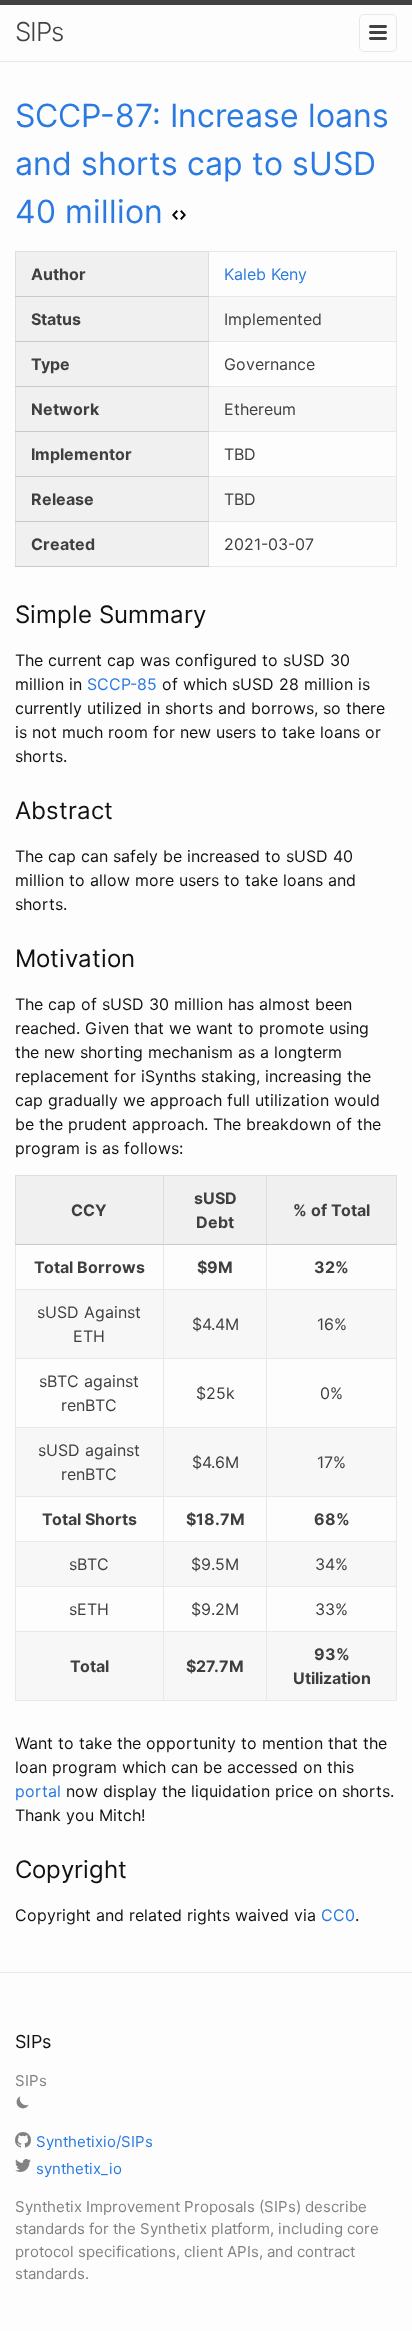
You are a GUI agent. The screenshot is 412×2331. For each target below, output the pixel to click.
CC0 (338, 1915)
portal (38, 1791)
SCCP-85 (122, 684)
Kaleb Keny (265, 274)
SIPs (39, 31)
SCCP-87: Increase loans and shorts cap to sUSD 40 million (202, 163)
